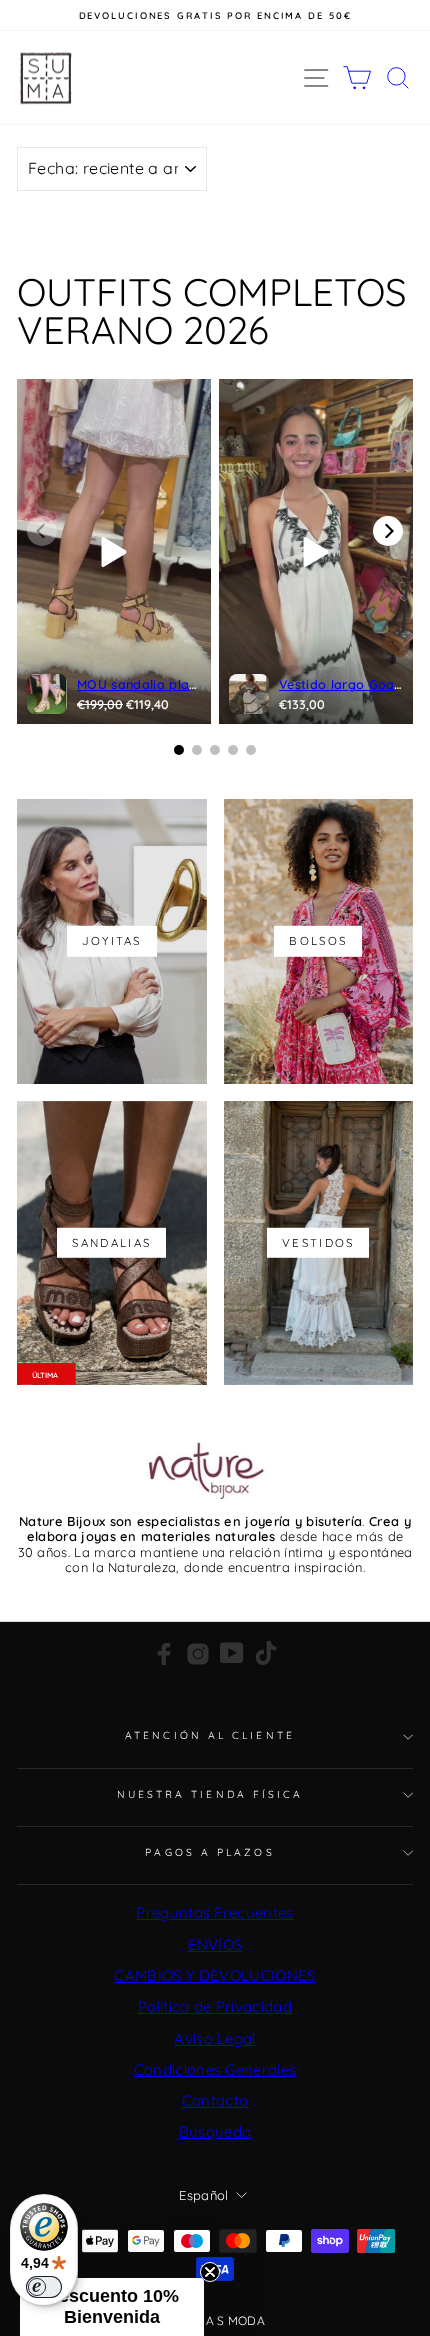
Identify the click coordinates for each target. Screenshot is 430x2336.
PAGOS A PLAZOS (209, 1852)
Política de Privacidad (215, 2006)
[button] (112, 2307)
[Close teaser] (210, 2272)
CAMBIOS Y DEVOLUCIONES (214, 1975)
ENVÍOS (215, 1944)
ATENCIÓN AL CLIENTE (210, 1735)
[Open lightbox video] (114, 551)
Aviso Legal (215, 2038)
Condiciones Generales (215, 2069)
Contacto (215, 2100)
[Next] (388, 531)
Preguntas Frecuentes (214, 1912)
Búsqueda (215, 2131)
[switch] (44, 2287)
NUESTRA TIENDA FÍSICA (210, 1794)
